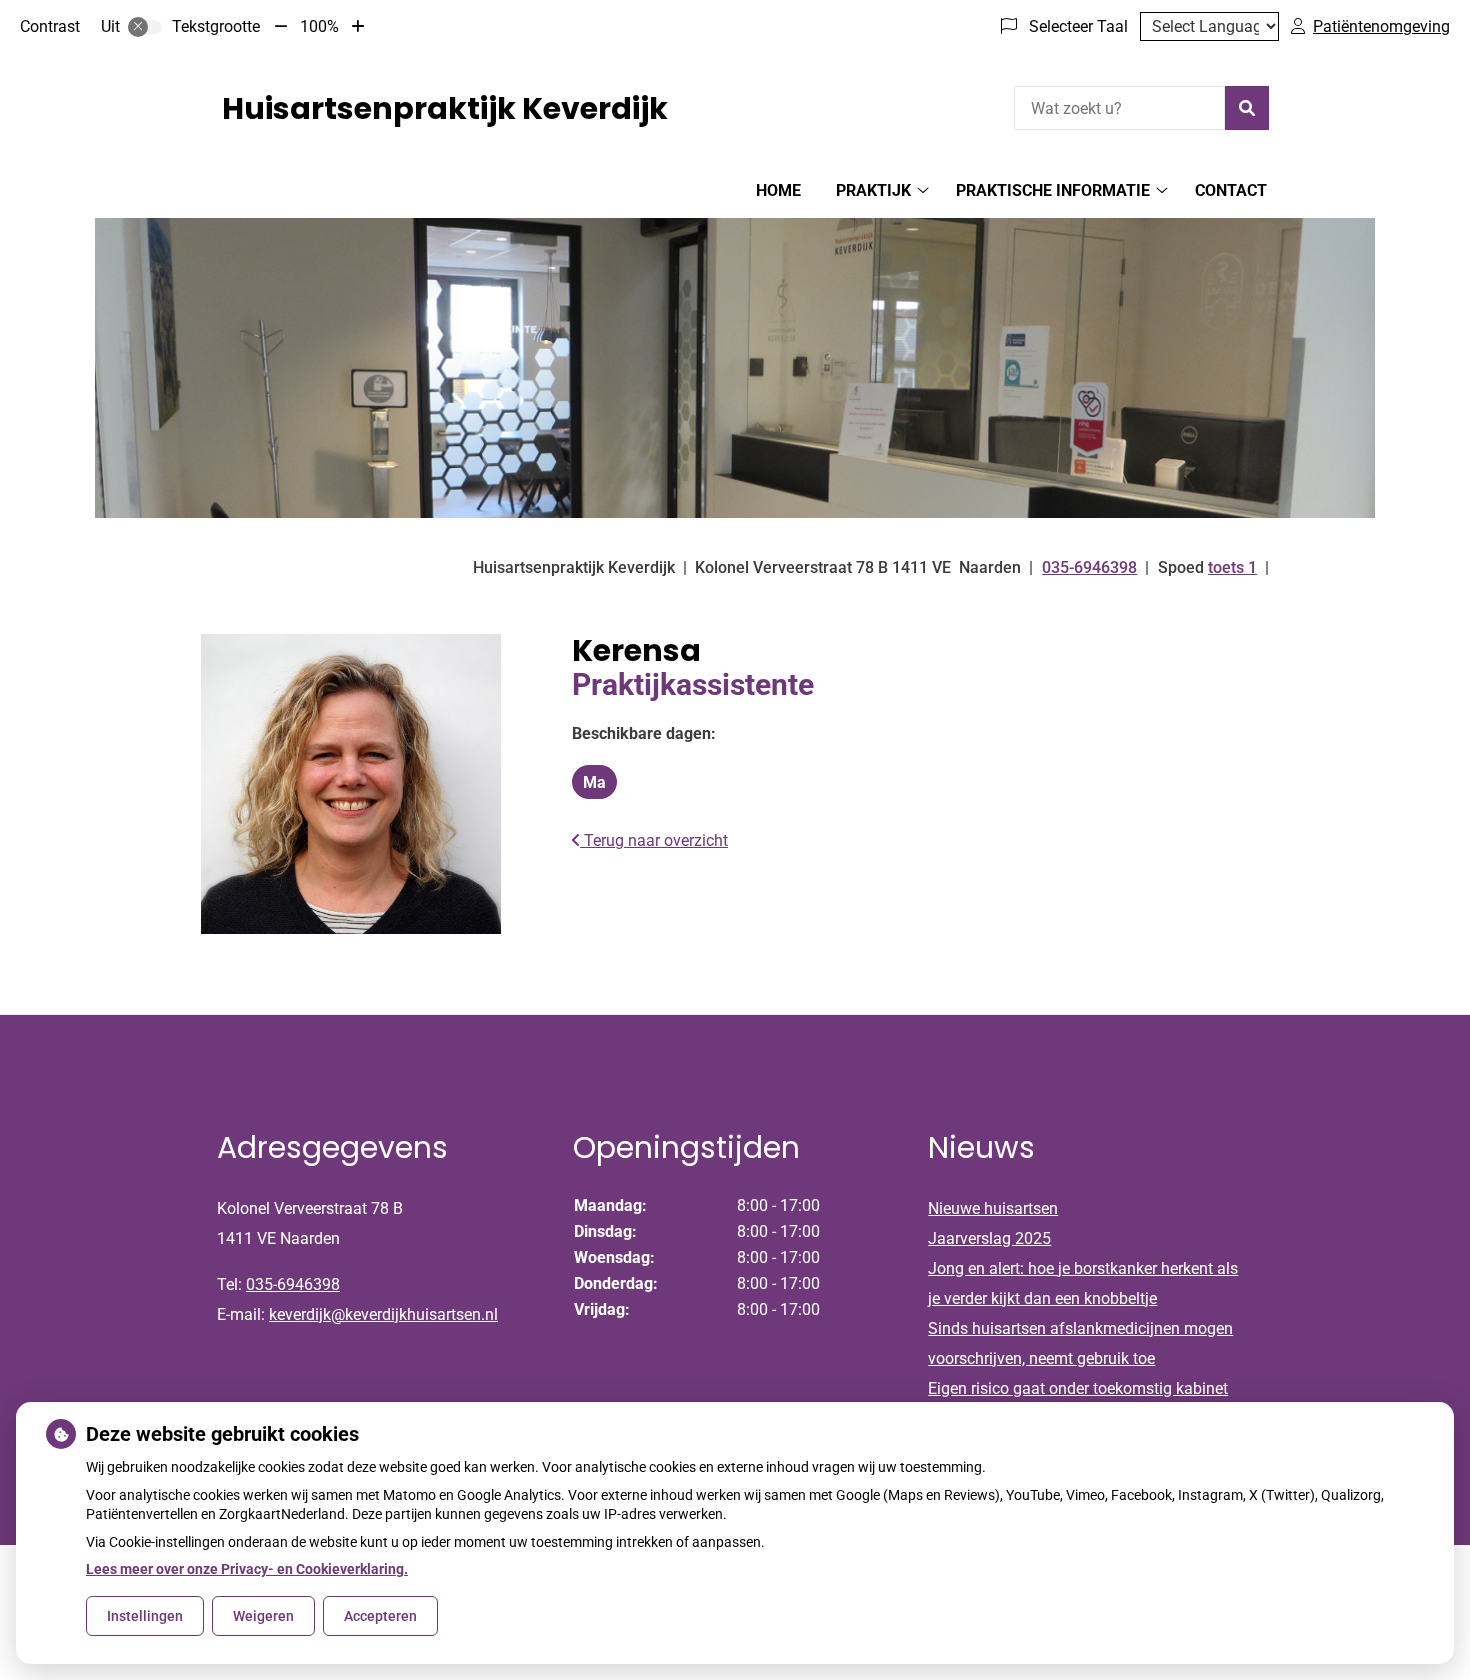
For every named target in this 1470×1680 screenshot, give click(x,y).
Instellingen (145, 1616)
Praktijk (873, 190)
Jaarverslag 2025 (989, 1238)
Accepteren (380, 1616)
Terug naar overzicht (654, 840)
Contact (1231, 190)
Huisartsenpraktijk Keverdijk (445, 108)
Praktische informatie (1053, 190)
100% (319, 26)
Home (778, 190)
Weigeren (263, 1616)
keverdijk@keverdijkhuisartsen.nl (383, 1314)
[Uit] (145, 27)
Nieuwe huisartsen (993, 1208)
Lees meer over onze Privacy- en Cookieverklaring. (247, 1569)
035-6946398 (293, 1284)
